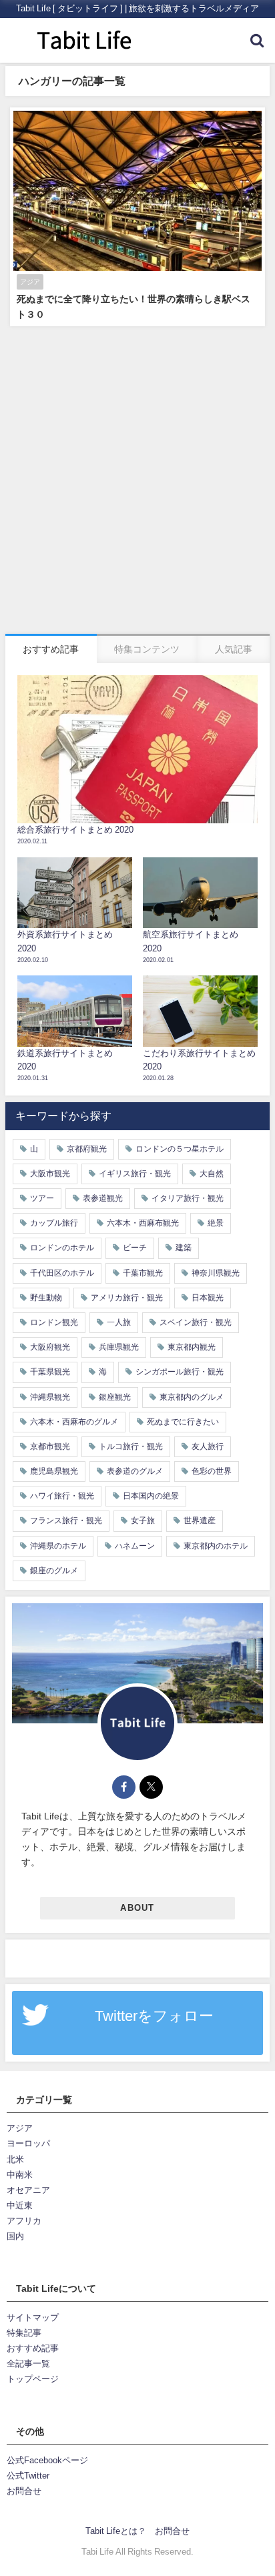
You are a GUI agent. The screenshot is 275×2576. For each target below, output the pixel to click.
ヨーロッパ (28, 2143)
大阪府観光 (50, 1347)
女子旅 (143, 1521)
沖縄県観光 (50, 1397)
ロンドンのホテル (62, 1248)
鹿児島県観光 (54, 1471)
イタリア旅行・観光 (188, 1198)
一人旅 (119, 1322)
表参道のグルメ (135, 1471)
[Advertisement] (137, 490)
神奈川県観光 (216, 1273)
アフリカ (24, 2221)
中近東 (20, 2205)
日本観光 (208, 1298)
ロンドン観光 (54, 1322)
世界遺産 (200, 1521)
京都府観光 (87, 1149)
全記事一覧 (28, 2364)
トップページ (33, 2379)
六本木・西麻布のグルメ (74, 1422)
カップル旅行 (54, 1223)
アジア (20, 2128)
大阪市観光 (50, 1174)
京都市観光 (50, 1446)
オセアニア (28, 2190)
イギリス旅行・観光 (135, 1174)
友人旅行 (208, 1446)
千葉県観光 (50, 1372)
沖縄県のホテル (58, 1546)
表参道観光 (103, 1198)
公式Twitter (28, 2476)
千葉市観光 (143, 1273)
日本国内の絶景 (151, 1496)
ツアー (42, 1198)
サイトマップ (33, 2317)
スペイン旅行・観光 (196, 1322)
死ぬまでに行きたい (183, 1422)
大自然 (212, 1174)
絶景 (216, 1223)
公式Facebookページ (47, 2460)
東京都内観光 (192, 1347)
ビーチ (135, 1248)
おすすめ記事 (33, 2348)
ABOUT (137, 1908)
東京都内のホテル (216, 1546)
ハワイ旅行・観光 (62, 1496)
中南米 (20, 2175)
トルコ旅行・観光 (131, 1446)
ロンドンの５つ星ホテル (180, 1149)
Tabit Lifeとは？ (116, 2531)
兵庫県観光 (119, 1347)
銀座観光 (115, 1397)
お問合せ (24, 2491)
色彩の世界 (212, 1471)
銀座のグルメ (54, 1571)
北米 (15, 2159)
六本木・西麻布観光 (143, 1223)
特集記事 (24, 2333)
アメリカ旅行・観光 (127, 1298)
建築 (184, 1248)
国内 (15, 2236)
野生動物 (46, 1298)
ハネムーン (135, 1546)
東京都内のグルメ (192, 1397)
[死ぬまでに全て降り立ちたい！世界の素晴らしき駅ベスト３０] (137, 217)
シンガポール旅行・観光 (180, 1372)
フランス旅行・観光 (66, 1521)
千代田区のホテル (62, 1273)
